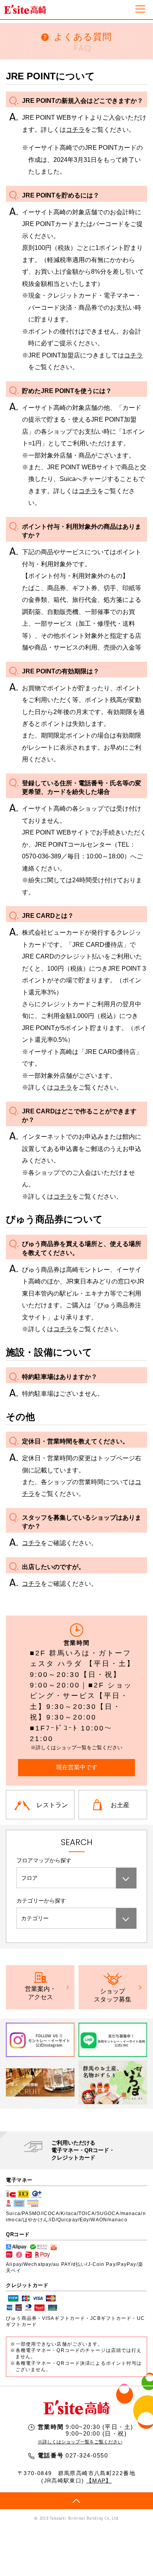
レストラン (52, 1805)
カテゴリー (35, 1918)
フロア (29, 1878)
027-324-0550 (87, 2456)
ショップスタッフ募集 (113, 1995)
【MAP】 (99, 2481)
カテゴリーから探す (41, 1901)
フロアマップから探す (44, 1860)
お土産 (120, 1805)
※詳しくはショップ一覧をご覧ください (80, 2442)
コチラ (75, 129)
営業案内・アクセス (40, 1993)
